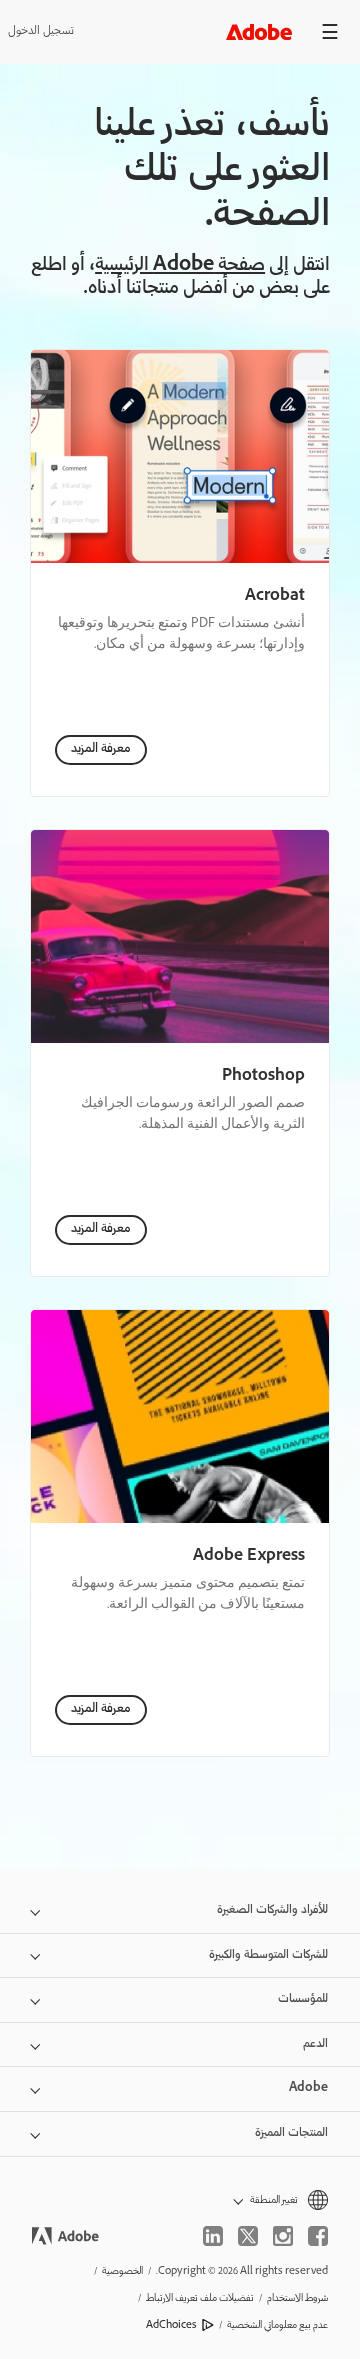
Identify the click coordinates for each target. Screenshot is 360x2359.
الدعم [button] (315, 2044)
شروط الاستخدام (297, 2298)
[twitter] (248, 2236)
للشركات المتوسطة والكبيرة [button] (268, 1955)
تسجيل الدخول (41, 31)
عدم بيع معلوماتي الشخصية (277, 2325)
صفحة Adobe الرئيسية (180, 266)
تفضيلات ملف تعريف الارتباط (200, 2298)
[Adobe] (259, 31)
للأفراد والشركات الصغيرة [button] (272, 1910)
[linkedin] (213, 2236)
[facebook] (318, 2236)
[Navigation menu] (330, 31)
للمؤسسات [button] (303, 1999)
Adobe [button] (308, 2088)
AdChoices (171, 2325)
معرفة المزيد (101, 749)
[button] (180, 2200)
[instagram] (283, 2236)
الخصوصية (122, 2271)
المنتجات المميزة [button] (291, 2133)
